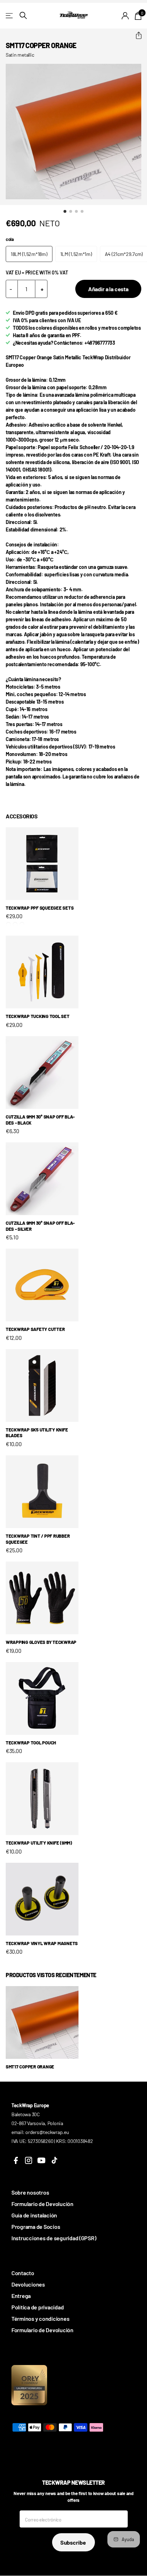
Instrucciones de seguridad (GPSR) (54, 2238)
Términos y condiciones (40, 2318)
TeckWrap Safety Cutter (35, 1329)
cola (10, 239)
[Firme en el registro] (125, 16)
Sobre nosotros (30, 2192)
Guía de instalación (34, 2215)
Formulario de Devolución (42, 2204)
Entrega (21, 2296)
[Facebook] (16, 2160)
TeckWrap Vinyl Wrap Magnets (42, 1943)
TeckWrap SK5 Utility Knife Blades (37, 1433)
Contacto (23, 2273)
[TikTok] (54, 2160)
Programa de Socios (36, 2227)
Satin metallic (20, 55)
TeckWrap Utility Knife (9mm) (39, 1843)
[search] (23, 16)
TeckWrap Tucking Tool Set (38, 1016)
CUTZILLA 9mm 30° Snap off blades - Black (40, 1120)
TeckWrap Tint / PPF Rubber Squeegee (38, 1539)
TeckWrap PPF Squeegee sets (40, 908)
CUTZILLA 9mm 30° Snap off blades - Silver (40, 1226)
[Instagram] (29, 2160)
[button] (136, 36)
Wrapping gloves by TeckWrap (41, 1642)
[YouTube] (41, 2160)
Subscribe (73, 2542)
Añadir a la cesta (108, 289)
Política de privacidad (37, 2307)
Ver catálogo (10, 16)
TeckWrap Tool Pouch (31, 1743)
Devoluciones (28, 2284)
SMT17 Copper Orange (30, 2067)
